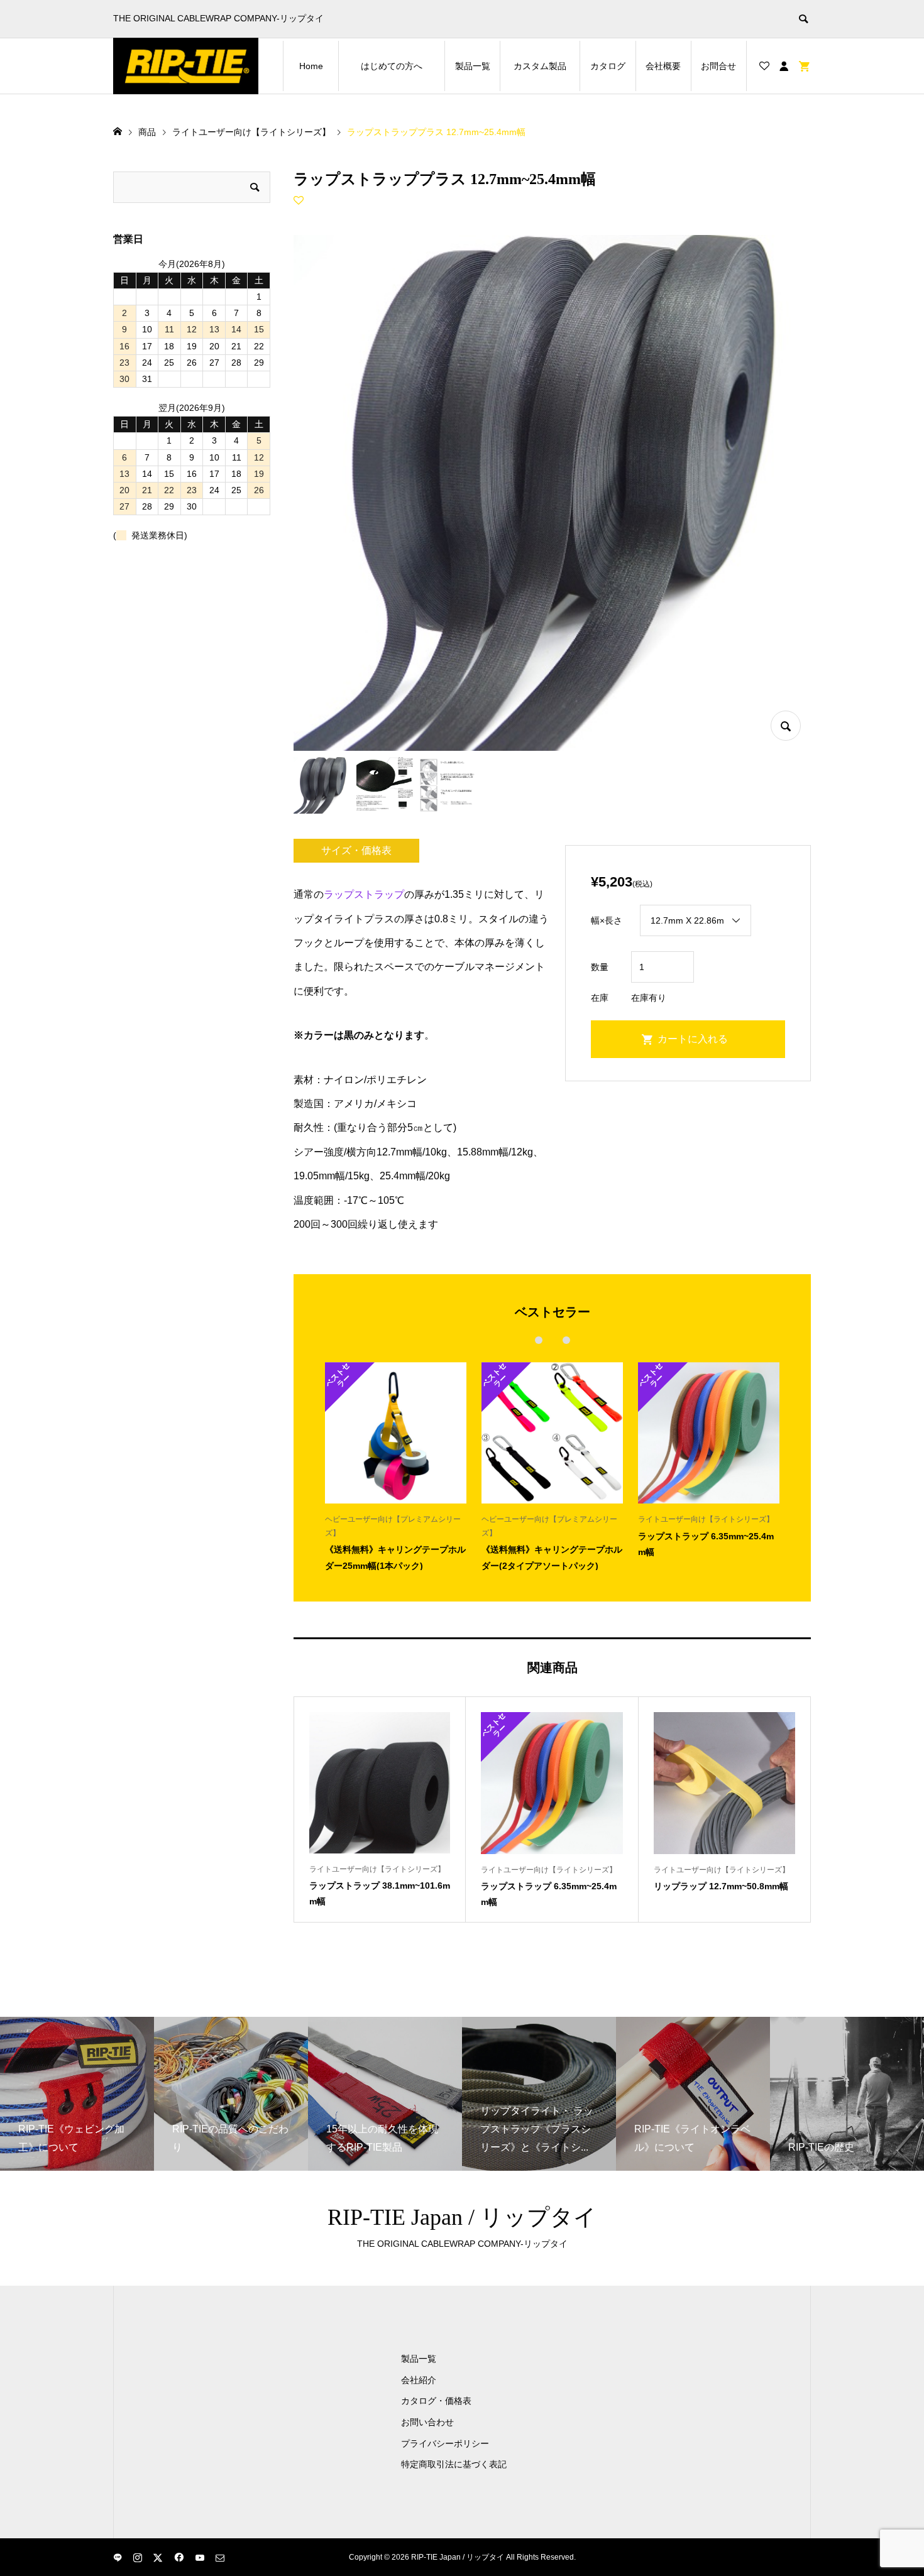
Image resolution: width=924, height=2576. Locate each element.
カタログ (608, 66)
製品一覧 (473, 66)
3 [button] (566, 1340)
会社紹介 (419, 2380)
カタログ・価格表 (436, 2401)
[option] (396, 1466)
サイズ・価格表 (356, 850)
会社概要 (663, 66)
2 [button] (552, 1340)
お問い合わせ (427, 2422)
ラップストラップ (364, 894)
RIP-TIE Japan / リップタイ (462, 2217)
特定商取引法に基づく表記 (454, 2464)
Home (311, 66)
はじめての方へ (403, 66)
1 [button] (538, 1340)
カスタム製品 (547, 66)
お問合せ (718, 66)
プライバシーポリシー (445, 2443)
